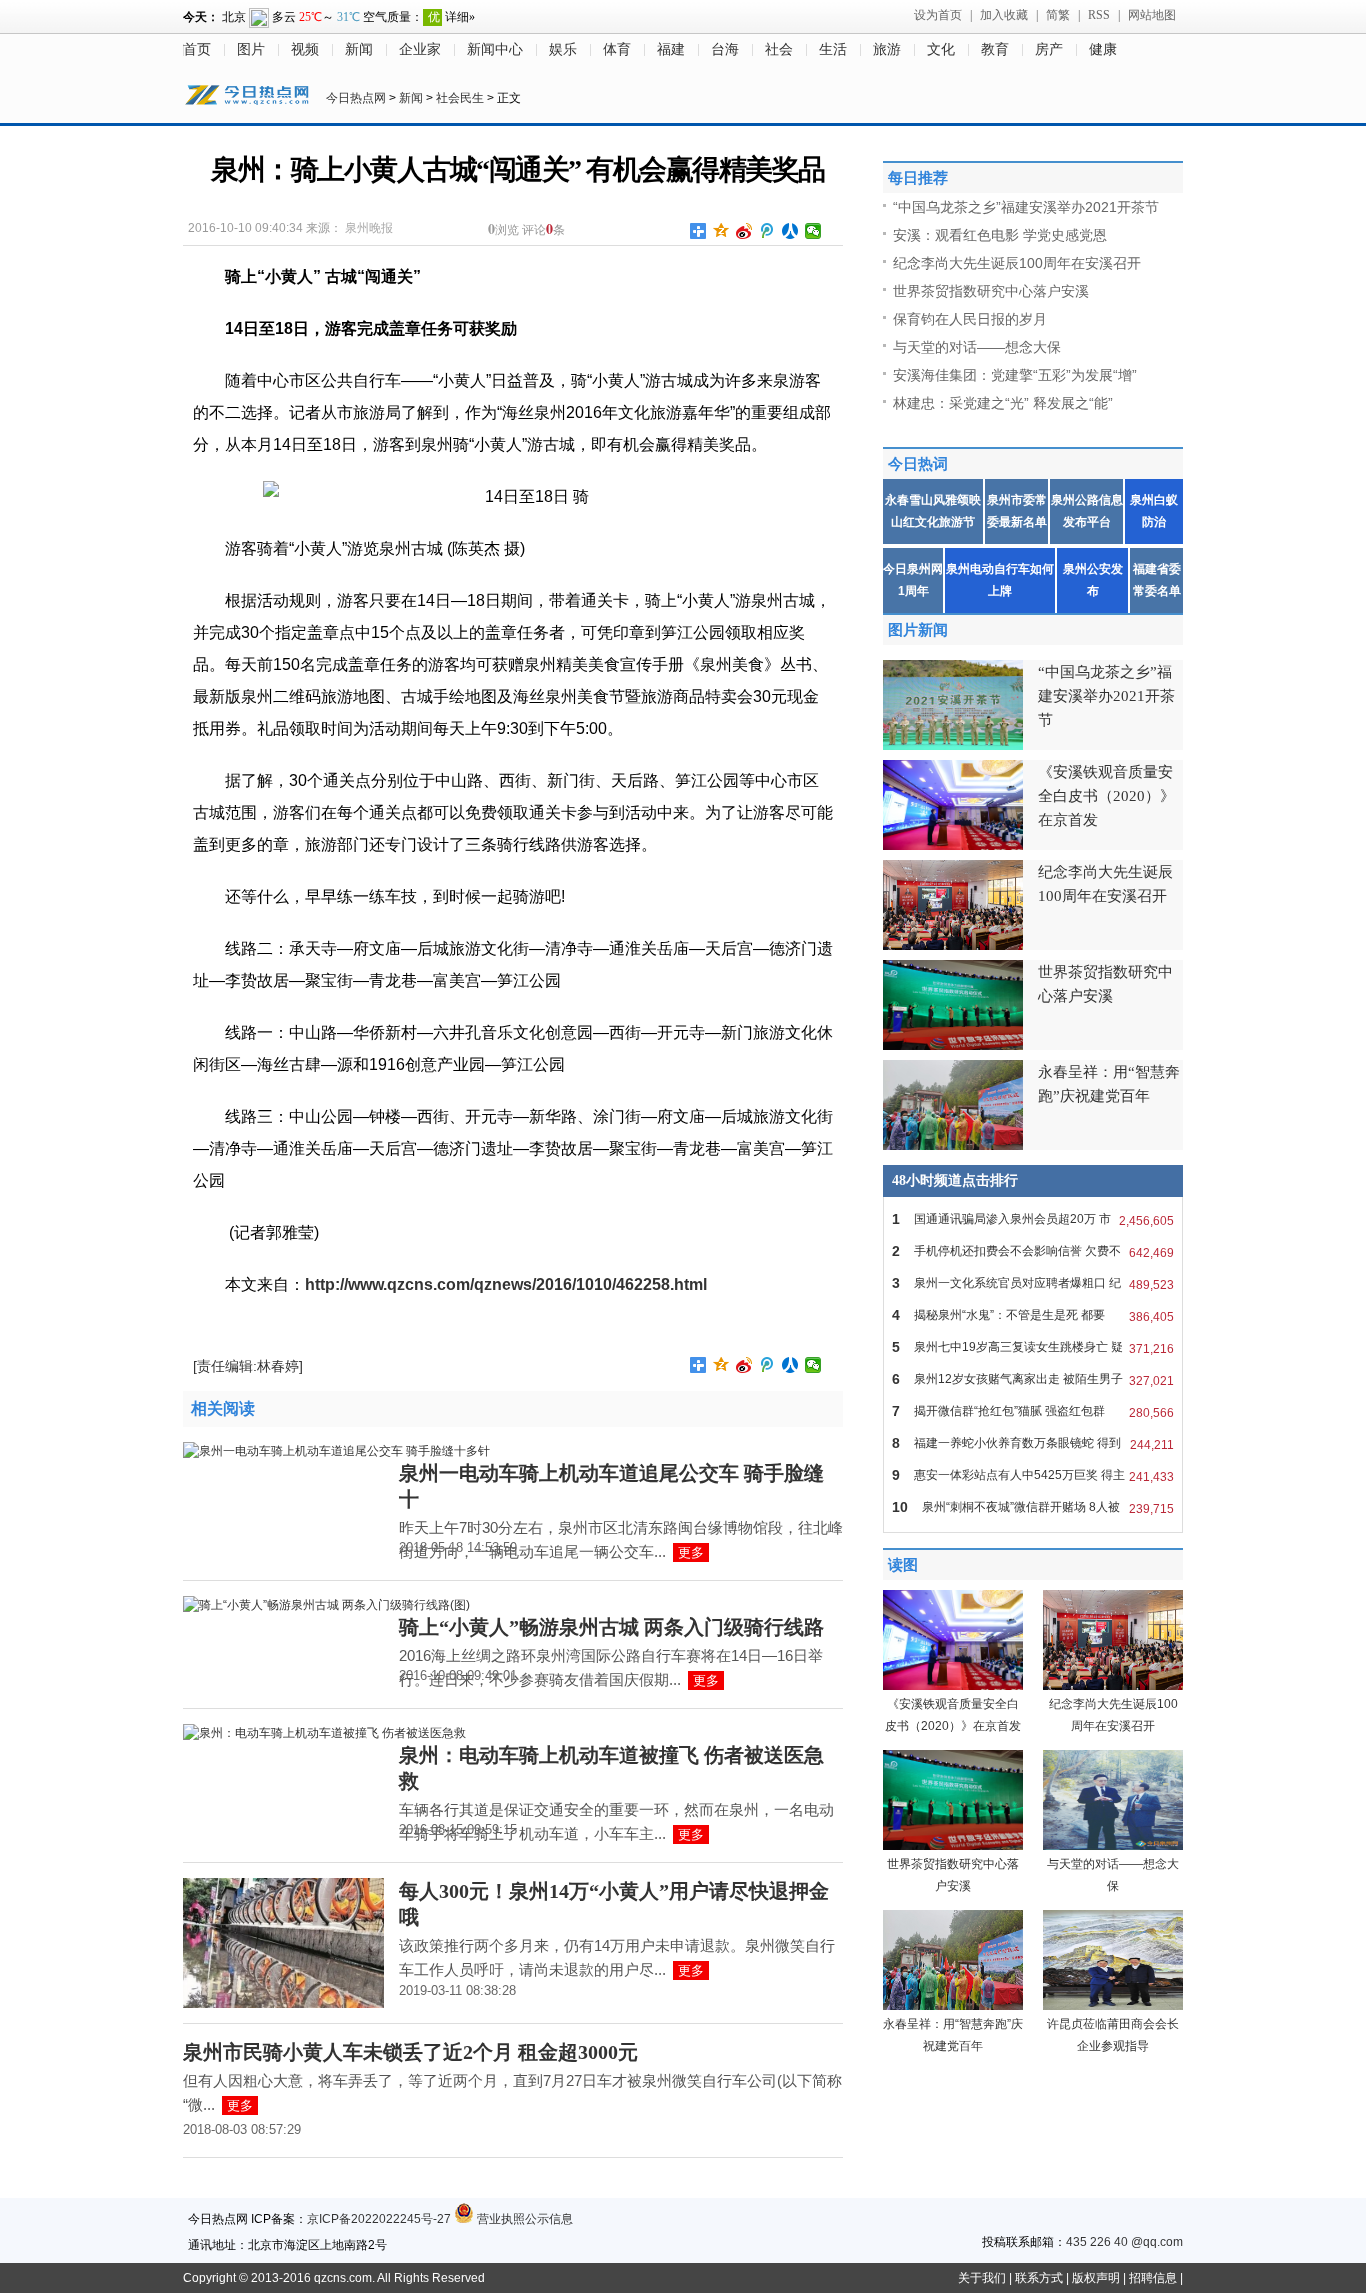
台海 (725, 49)
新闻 (359, 49)
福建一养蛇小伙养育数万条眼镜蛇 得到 (1033, 1443)
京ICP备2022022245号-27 (379, 2219)
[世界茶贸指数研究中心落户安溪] (953, 1846)
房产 (1049, 49)
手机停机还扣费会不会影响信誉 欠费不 (1033, 1251)
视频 (305, 49)
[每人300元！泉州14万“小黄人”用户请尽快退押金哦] (283, 2004)
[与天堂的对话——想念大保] (1113, 1846)
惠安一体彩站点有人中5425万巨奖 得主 (1033, 1475)
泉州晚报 (369, 228)
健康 (1103, 49)
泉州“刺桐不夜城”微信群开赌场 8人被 (1033, 1507)
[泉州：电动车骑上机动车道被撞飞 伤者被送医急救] (324, 1733)
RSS (1099, 15)
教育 (995, 49)
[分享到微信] (813, 231)
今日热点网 (356, 98)
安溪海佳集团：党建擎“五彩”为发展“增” (1015, 375)
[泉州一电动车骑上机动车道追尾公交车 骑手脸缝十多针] (336, 1451)
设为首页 (938, 15)
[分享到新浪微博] (744, 231)
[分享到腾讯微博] (767, 231)
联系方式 (1039, 2278)
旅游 (887, 49)
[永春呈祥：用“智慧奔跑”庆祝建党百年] (953, 2006)
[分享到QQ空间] (721, 231)
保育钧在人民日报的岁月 (970, 319)
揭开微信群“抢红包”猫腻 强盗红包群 (1033, 1411)
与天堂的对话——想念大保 (977, 347)
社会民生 (460, 98)
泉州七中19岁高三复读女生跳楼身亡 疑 (1033, 1347)
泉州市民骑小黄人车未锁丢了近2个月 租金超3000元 (410, 2052)
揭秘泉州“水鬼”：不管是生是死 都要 (1033, 1315)
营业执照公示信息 (523, 2219)
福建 (671, 49)
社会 (779, 49)
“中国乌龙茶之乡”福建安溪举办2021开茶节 (1026, 207)
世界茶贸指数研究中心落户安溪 (991, 291)
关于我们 (982, 2278)
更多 (691, 1552)
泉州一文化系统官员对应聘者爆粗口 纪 (1033, 1283)
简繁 (1058, 15)
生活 (833, 49)
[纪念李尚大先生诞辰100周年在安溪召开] (1113, 1686)
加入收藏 (1004, 15)
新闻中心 (495, 49)
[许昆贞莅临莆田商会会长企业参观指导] (1113, 2006)
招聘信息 (1153, 2278)
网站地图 (1152, 15)
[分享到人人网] (790, 231)
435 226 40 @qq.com (1124, 2242)
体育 (617, 49)
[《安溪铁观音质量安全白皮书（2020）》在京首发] (953, 1686)
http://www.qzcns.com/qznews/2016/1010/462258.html (506, 1284)
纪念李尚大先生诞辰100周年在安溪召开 (1017, 263)
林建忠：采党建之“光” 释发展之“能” (1003, 403)
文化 (941, 49)
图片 (251, 49)
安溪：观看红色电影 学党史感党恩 (1000, 235)
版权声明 (1096, 2278)
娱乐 (563, 49)
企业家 (420, 49)
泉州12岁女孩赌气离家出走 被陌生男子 (1033, 1379)
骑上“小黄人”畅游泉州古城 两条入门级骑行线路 (611, 1627)
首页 (197, 49)
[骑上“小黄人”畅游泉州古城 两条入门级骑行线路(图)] (326, 1605)
